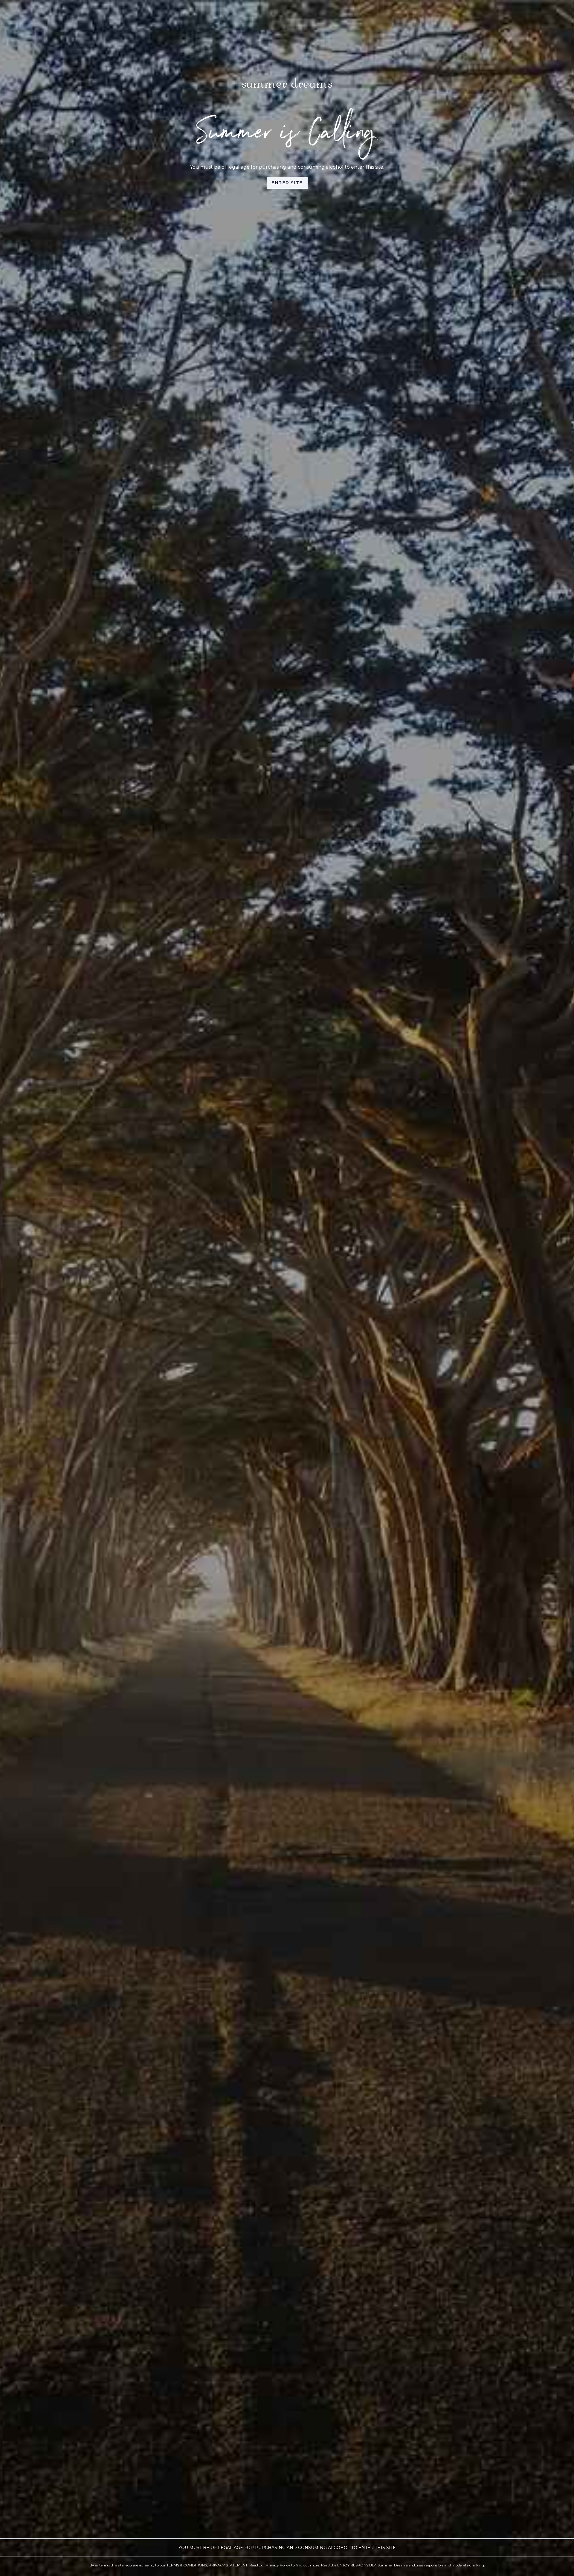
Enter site (287, 183)
